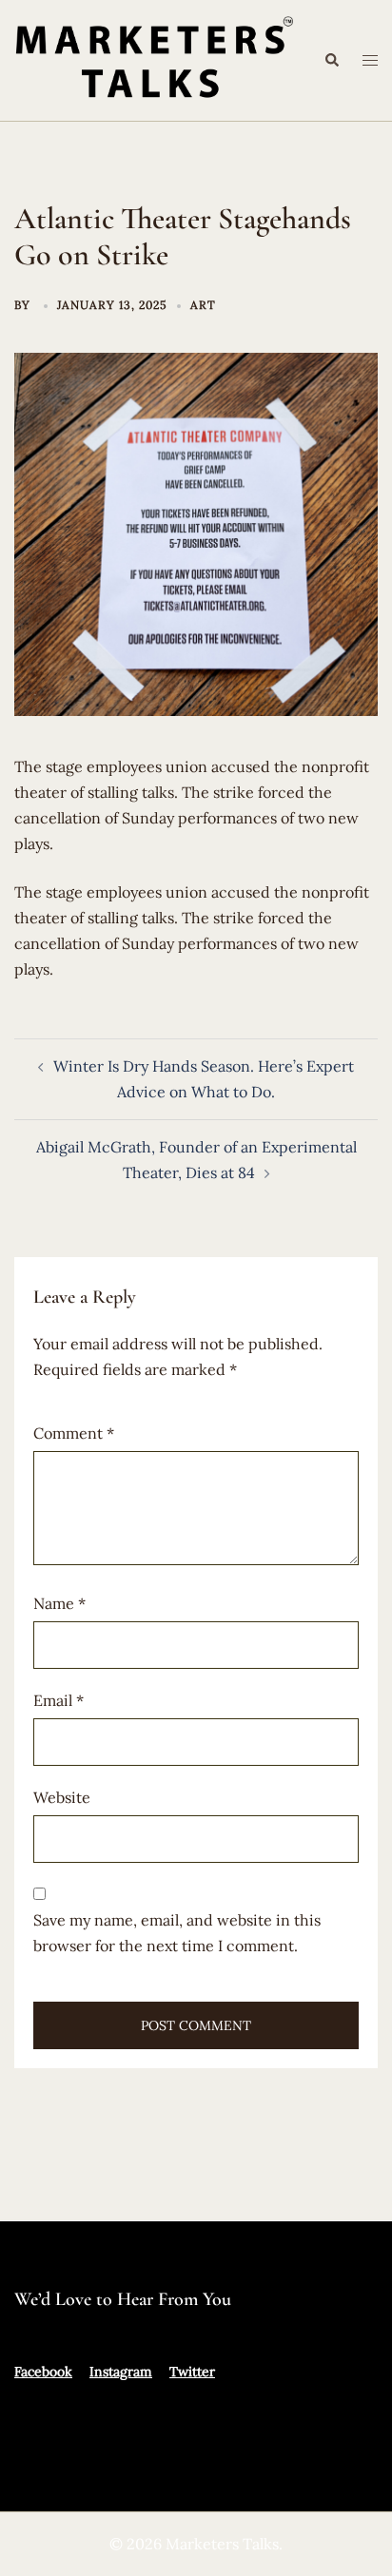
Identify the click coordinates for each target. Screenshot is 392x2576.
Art (203, 305)
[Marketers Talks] (155, 58)
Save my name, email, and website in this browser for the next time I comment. (177, 1933)
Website (62, 1797)
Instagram (121, 2372)
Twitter (192, 2372)
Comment (74, 1433)
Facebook (43, 2372)
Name (59, 1603)
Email (59, 1700)
